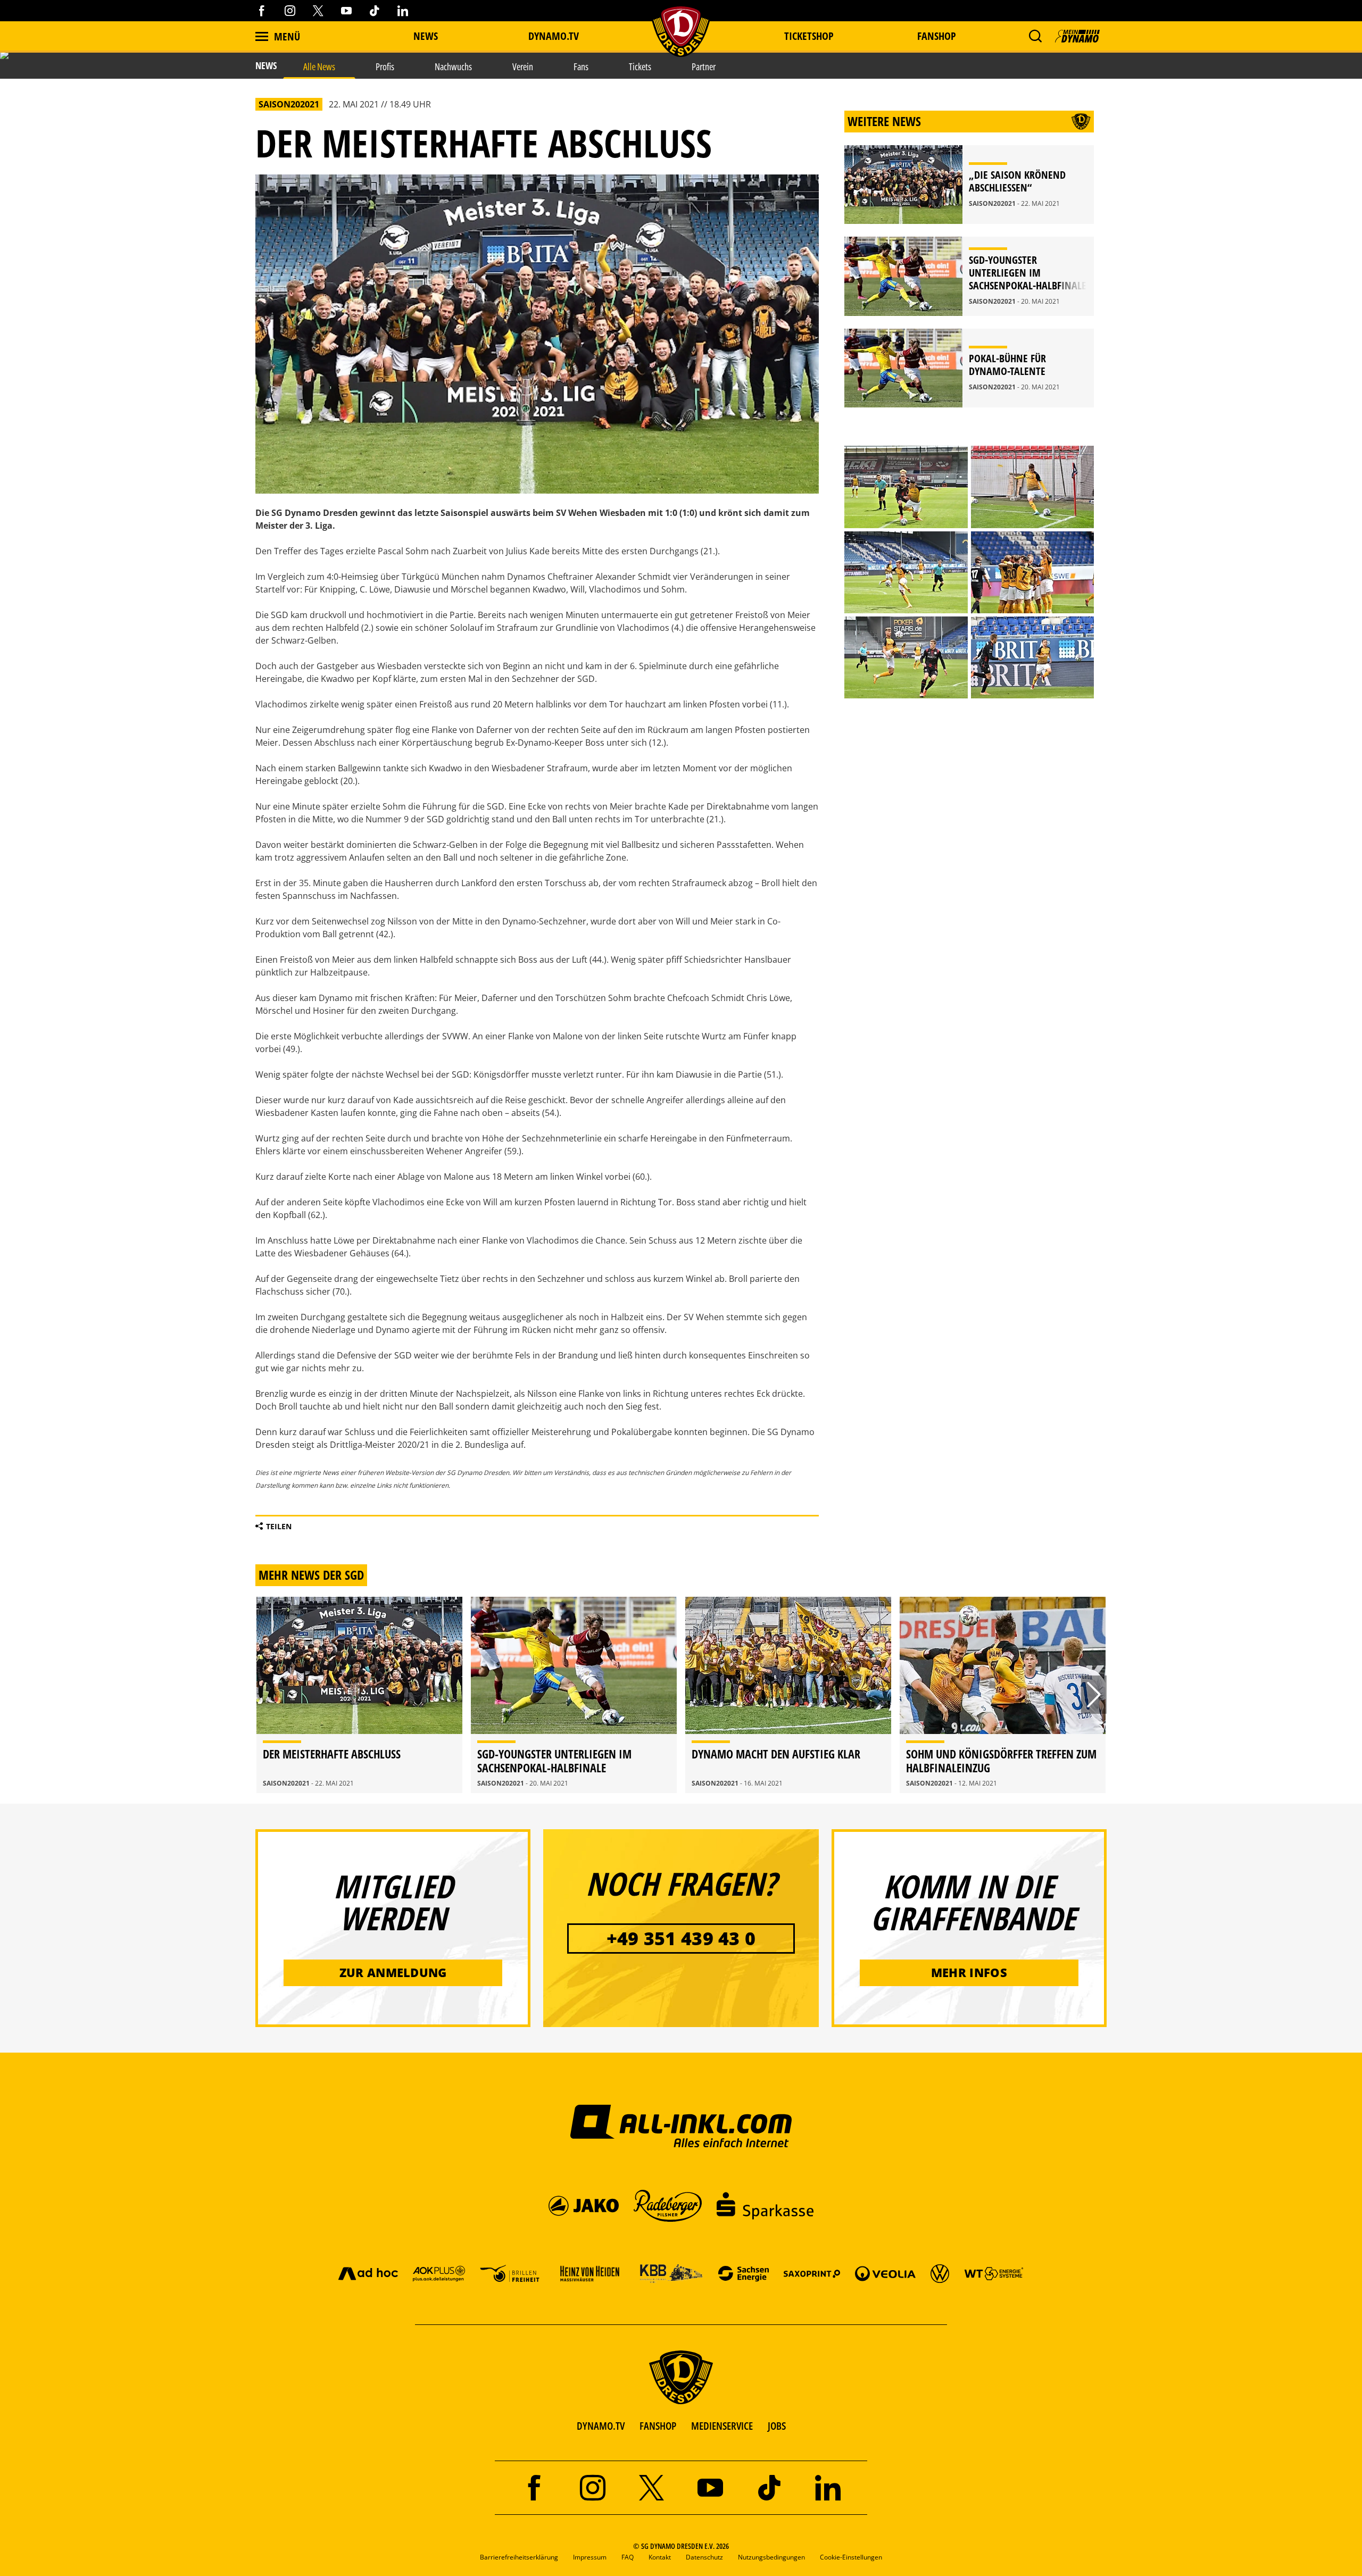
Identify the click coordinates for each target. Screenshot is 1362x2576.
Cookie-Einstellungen (851, 2557)
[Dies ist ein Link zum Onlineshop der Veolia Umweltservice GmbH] (885, 2273)
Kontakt (660, 2557)
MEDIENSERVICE (722, 2426)
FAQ (628, 2557)
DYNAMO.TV (554, 36)
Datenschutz (704, 2557)
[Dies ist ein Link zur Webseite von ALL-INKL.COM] (681, 2125)
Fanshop (937, 36)
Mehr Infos (969, 1972)
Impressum (590, 2557)
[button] (1035, 36)
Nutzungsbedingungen (771, 2557)
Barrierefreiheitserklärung (519, 2557)
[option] (359, 1695)
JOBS (777, 2426)
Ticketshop (809, 36)
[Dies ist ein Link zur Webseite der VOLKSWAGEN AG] (940, 2273)
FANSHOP (658, 2426)
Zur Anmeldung (393, 1972)
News (426, 36)
